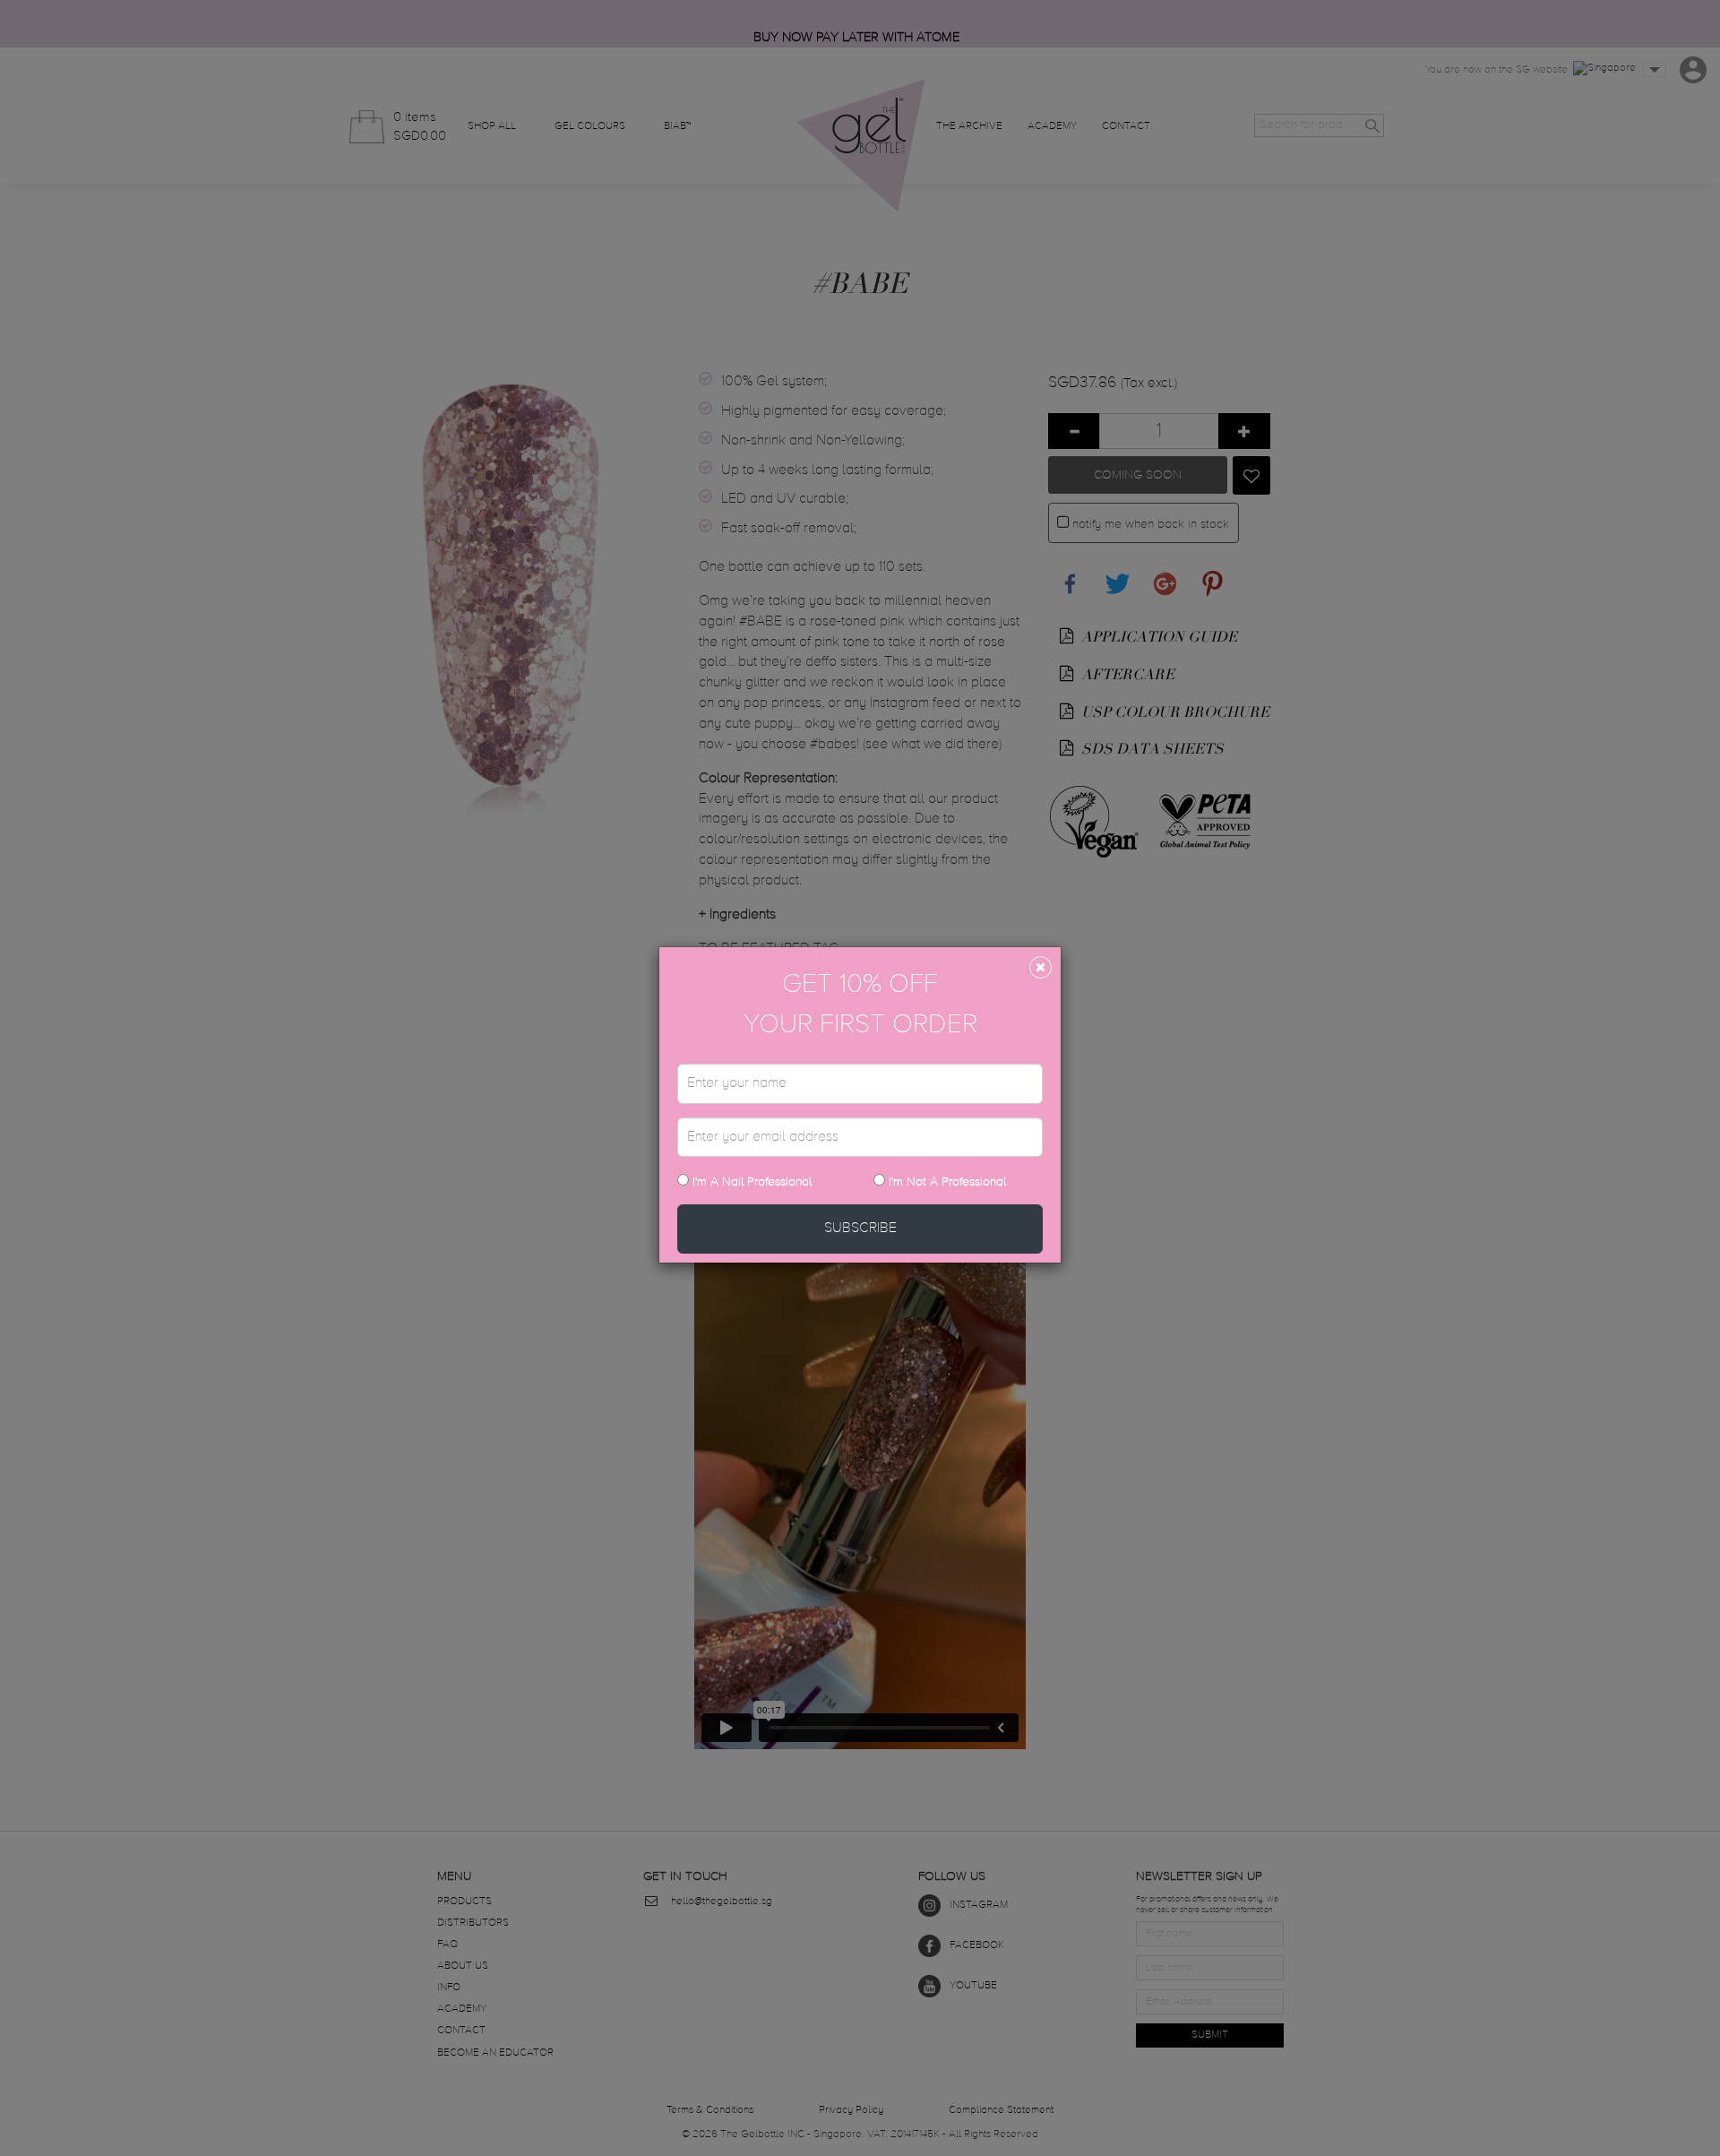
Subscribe (860, 1229)
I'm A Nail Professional (750, 1182)
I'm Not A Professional (947, 1182)
